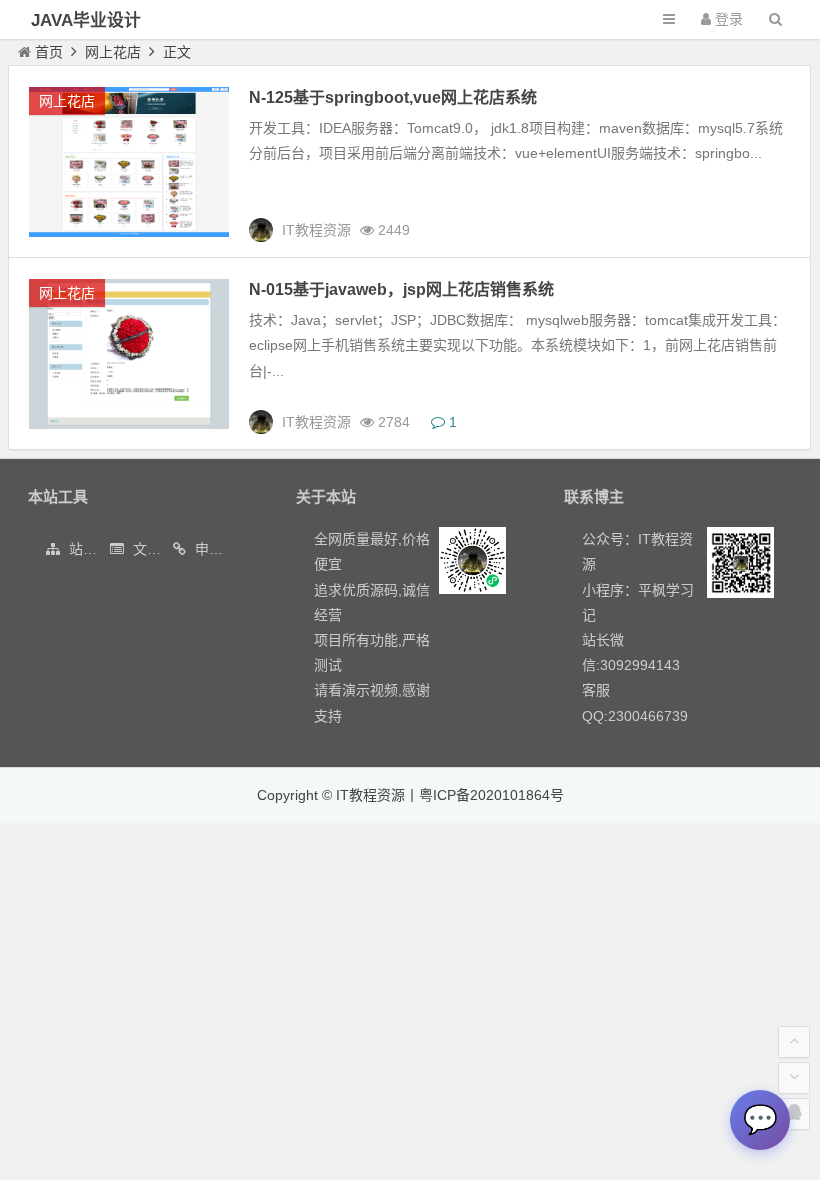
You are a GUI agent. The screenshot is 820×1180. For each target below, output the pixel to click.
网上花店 (113, 52)
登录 (727, 19)
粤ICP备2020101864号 (491, 795)
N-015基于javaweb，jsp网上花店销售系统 (401, 289)
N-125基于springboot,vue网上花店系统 (393, 97)
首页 (49, 52)
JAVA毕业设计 (86, 20)
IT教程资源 (370, 795)
